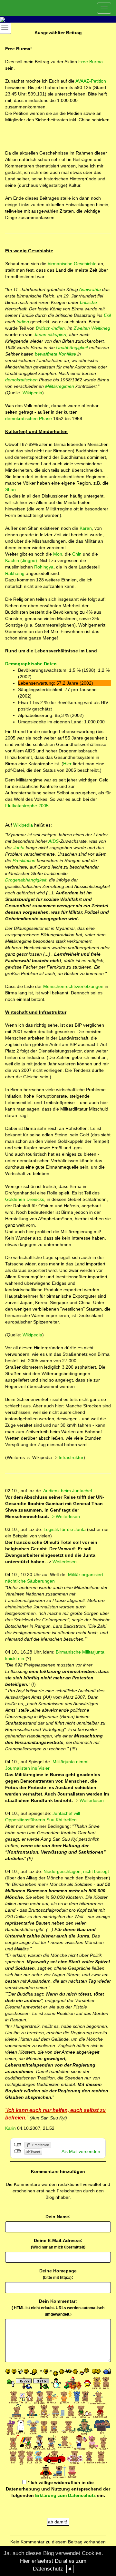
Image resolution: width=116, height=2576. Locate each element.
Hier (67, 764)
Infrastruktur (70, 1457)
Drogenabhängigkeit (26, 880)
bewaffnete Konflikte (55, 354)
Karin (10, 2128)
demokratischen (21, 380)
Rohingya (44, 567)
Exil (107, 315)
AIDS (53, 841)
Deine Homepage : (58, 2274)
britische (88, 302)
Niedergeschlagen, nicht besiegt (76, 1871)
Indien (23, 322)
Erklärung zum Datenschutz (65, 2495)
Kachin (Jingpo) (21, 560)
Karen (86, 528)
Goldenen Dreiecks (25, 1199)
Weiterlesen (65, 1562)
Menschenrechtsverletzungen (73, 986)
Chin (77, 554)
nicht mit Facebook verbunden (18, 2145)
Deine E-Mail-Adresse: (58, 2244)
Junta (19, 848)
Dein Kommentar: (58, 2308)
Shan (10, 489)
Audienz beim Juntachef (67, 1491)
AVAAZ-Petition (91, 81)
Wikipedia (32, 393)
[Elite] (51, 954)
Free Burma (91, 62)
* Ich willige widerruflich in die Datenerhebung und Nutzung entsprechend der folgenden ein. (58, 2489)
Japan (40, 335)
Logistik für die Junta (65, 1529)
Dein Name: (58, 2217)
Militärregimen (60, 386)
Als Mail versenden (81, 2151)
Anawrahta (90, 289)
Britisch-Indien (50, 328)
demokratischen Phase (29, 418)
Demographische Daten (31, 664)
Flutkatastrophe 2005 (27, 806)
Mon (58, 554)
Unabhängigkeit (72, 347)
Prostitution (24, 860)
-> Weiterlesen (65, 1516)
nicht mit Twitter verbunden (18, 2151)
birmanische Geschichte (73, 264)
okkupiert (57, 335)
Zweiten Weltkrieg (92, 328)
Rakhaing (15, 573)
